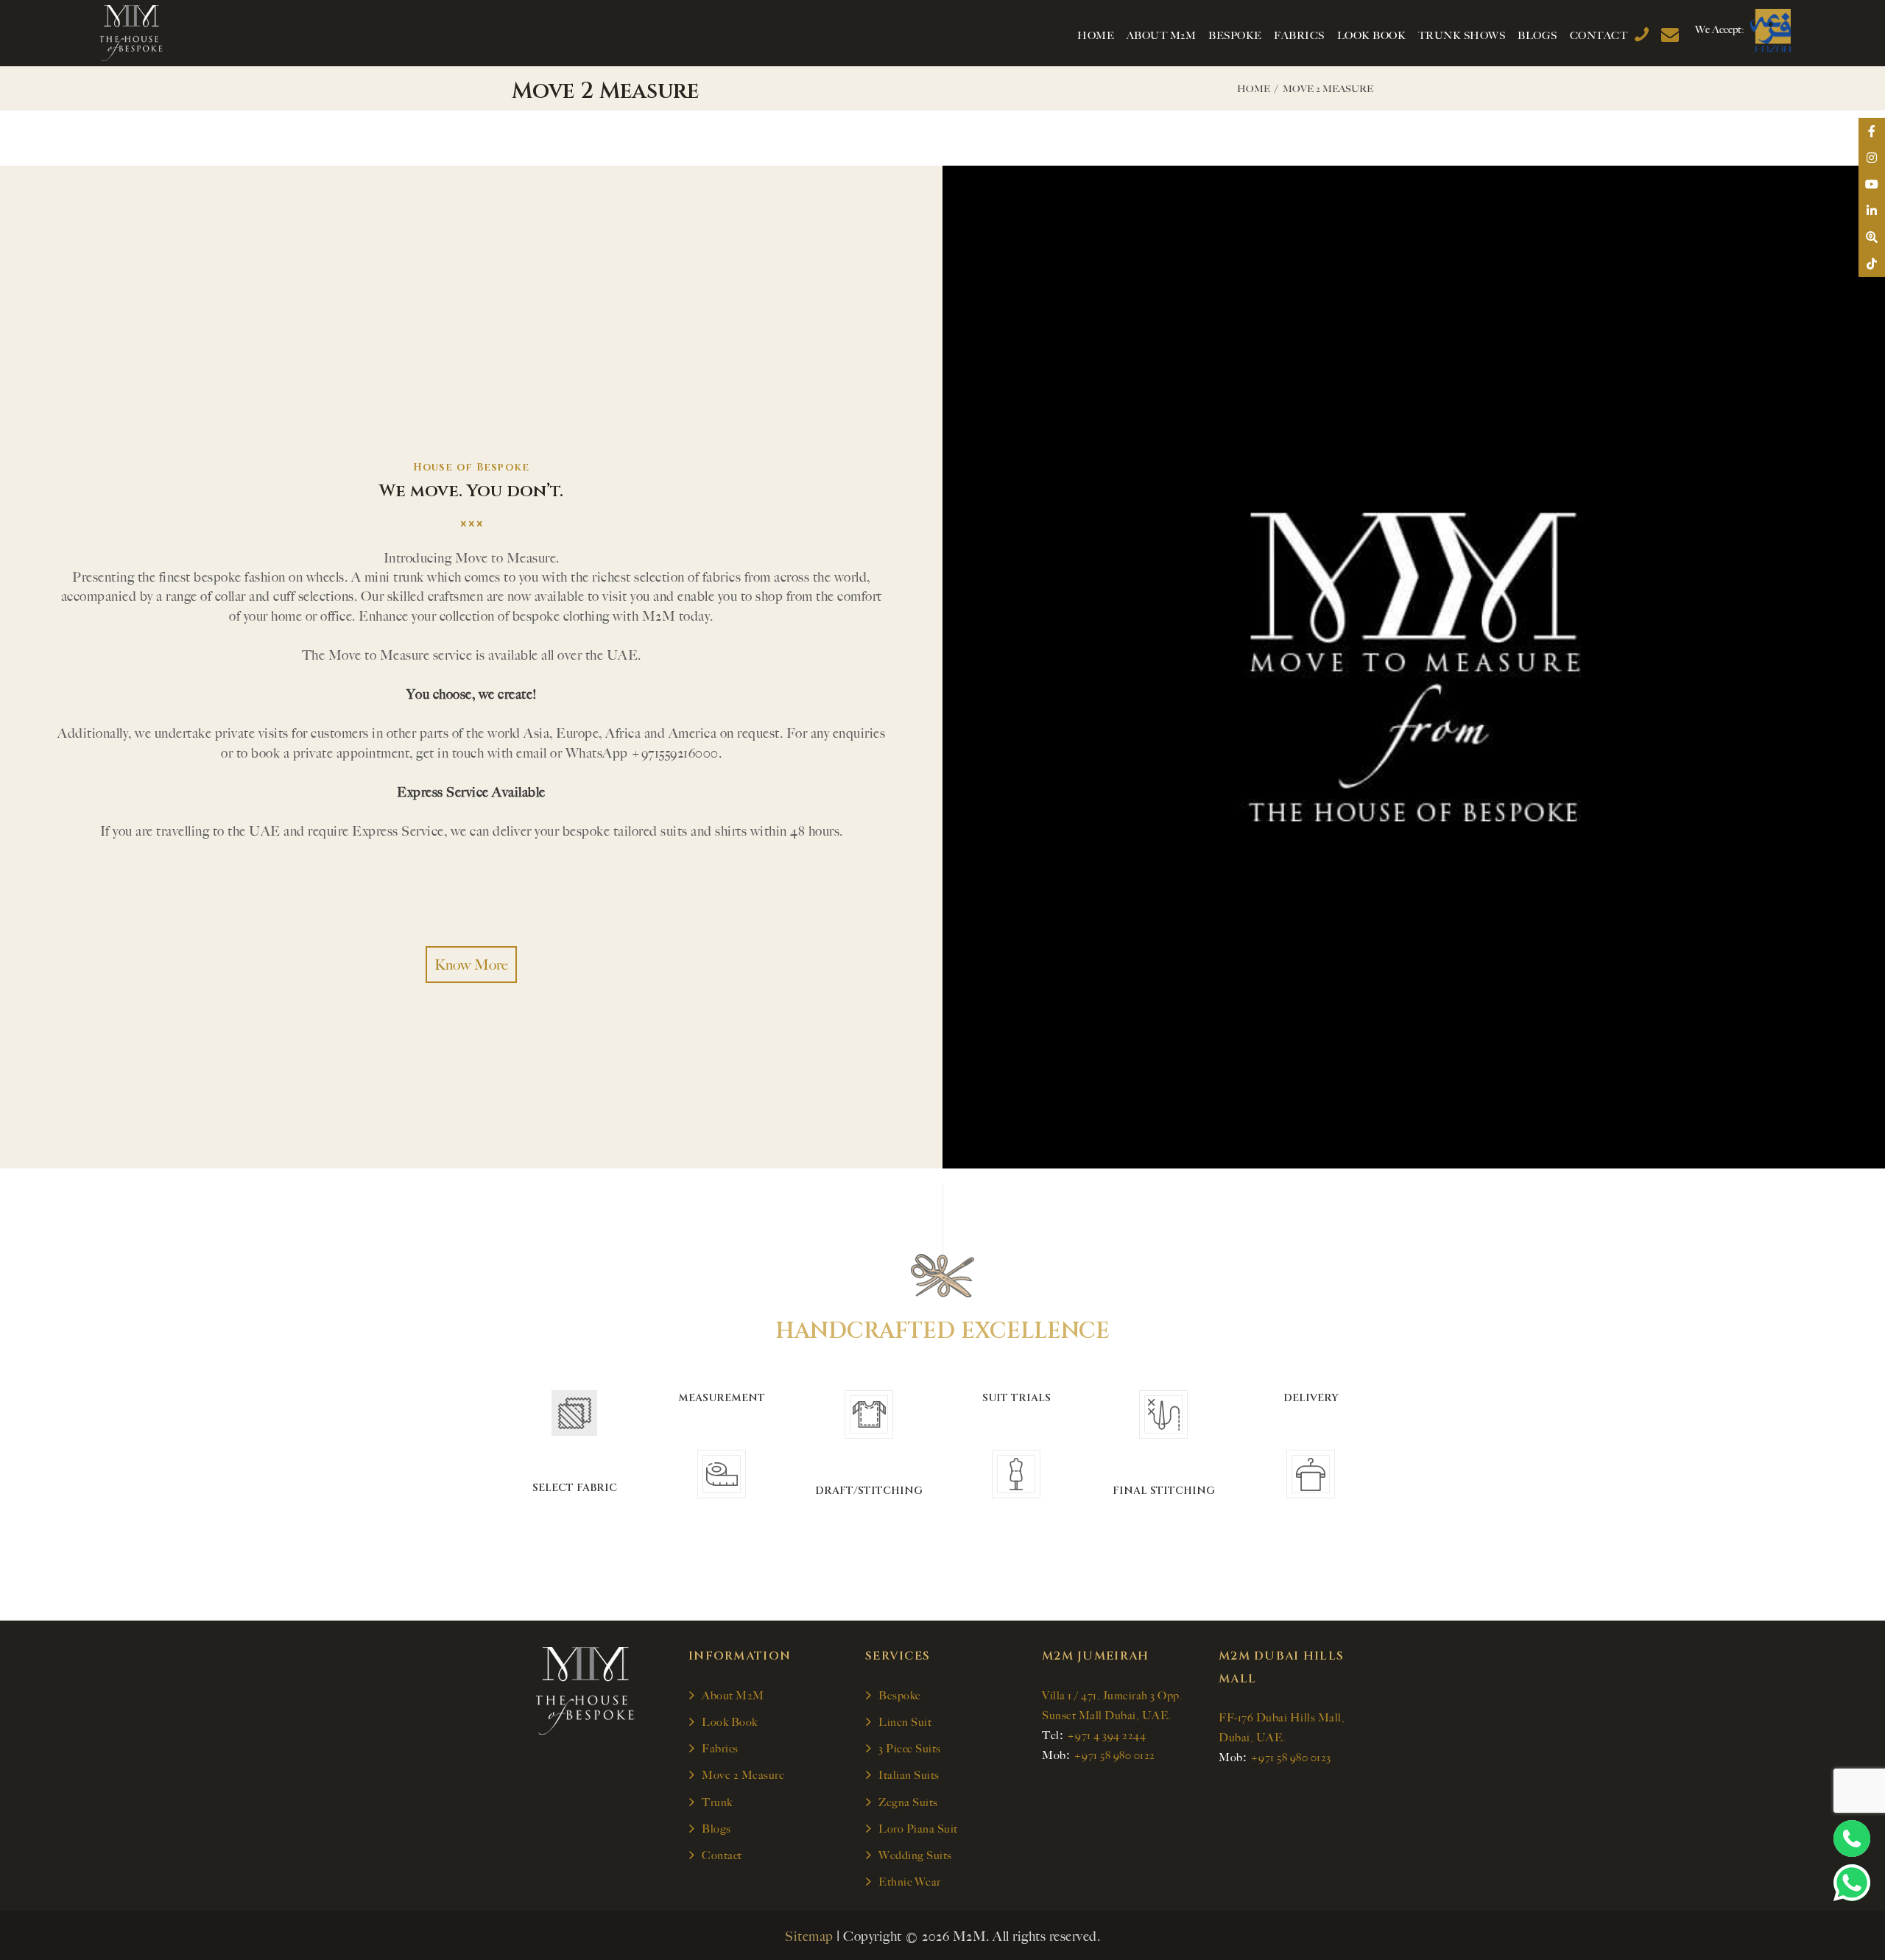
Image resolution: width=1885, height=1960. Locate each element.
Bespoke (900, 1696)
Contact (722, 1855)
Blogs (716, 1829)
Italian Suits (909, 1775)
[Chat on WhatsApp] (1852, 1883)
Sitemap (809, 1936)
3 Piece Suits (910, 1749)
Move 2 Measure (743, 1775)
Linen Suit (905, 1722)
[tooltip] (1872, 131)
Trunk (717, 1802)
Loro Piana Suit (918, 1829)
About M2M (733, 1696)
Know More (471, 965)
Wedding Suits (915, 1855)
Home (1254, 89)
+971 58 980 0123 (1291, 1758)
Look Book (730, 1722)
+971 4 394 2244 (1107, 1735)
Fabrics (720, 1749)
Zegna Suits (908, 1802)
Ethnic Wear (910, 1882)
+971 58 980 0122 (1114, 1755)
